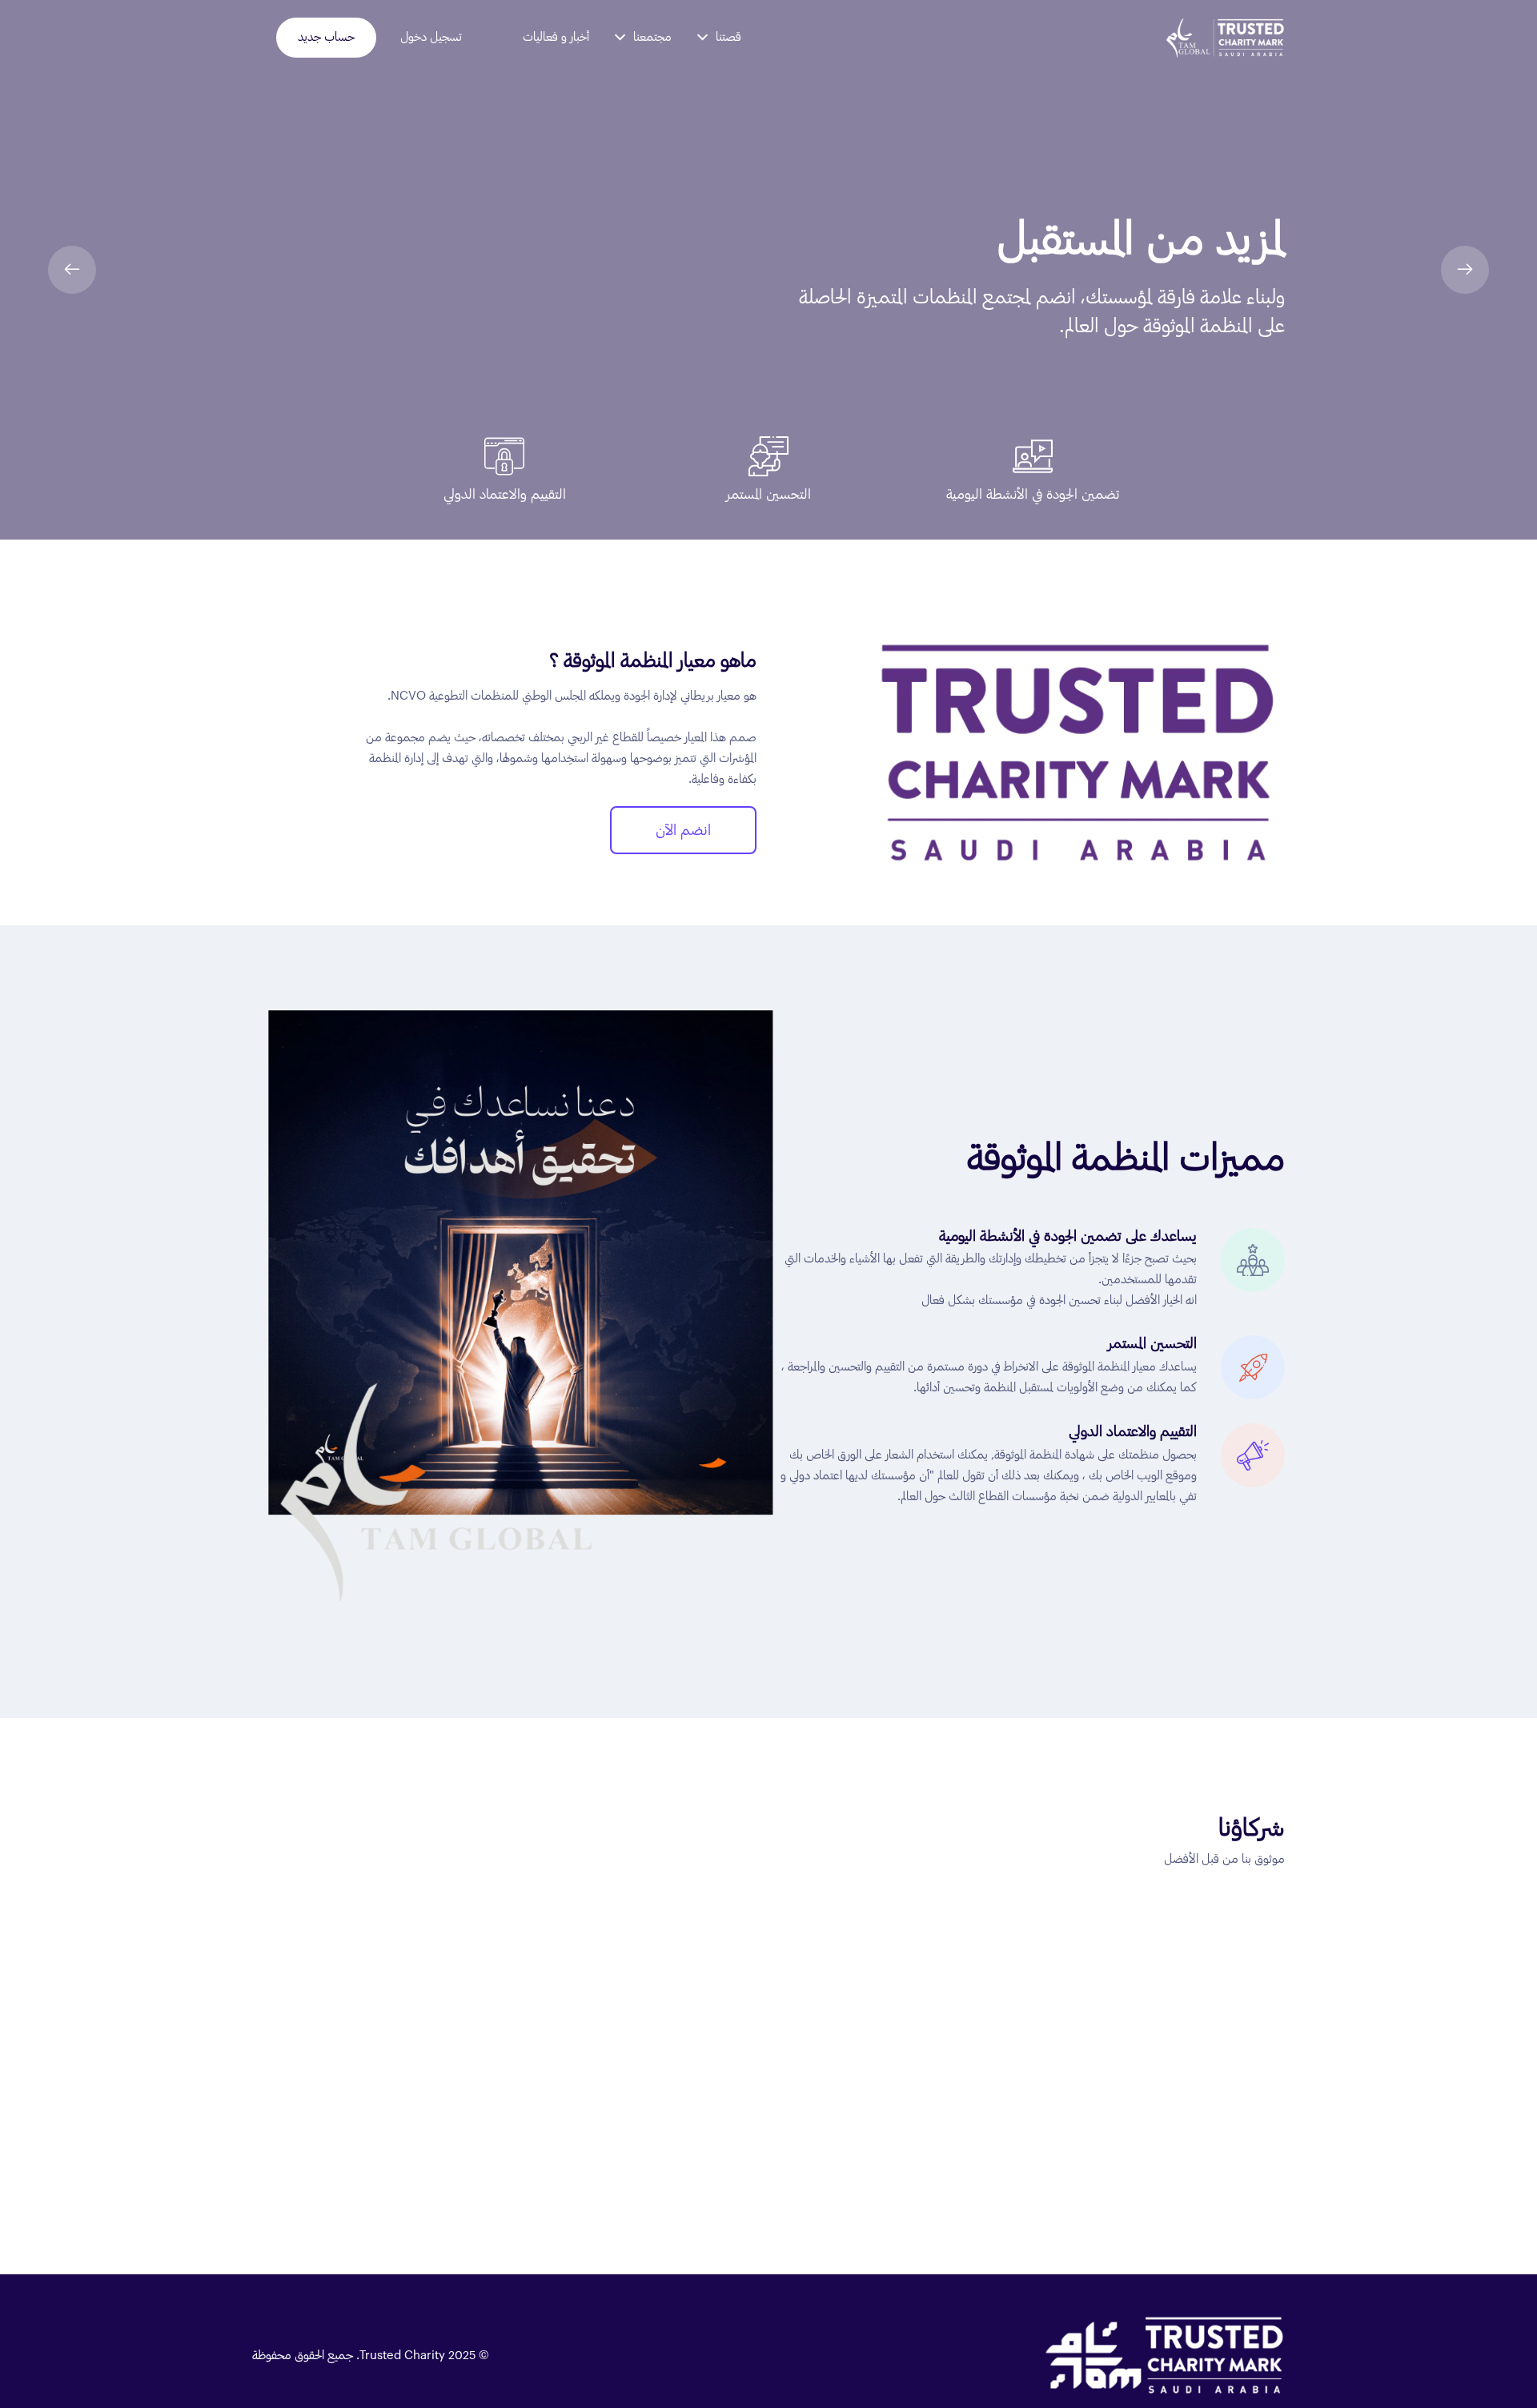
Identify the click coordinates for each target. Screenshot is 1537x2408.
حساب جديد (326, 37)
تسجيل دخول (431, 37)
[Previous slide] (72, 270)
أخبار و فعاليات (556, 37)
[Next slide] (1465, 270)
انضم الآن (683, 830)
